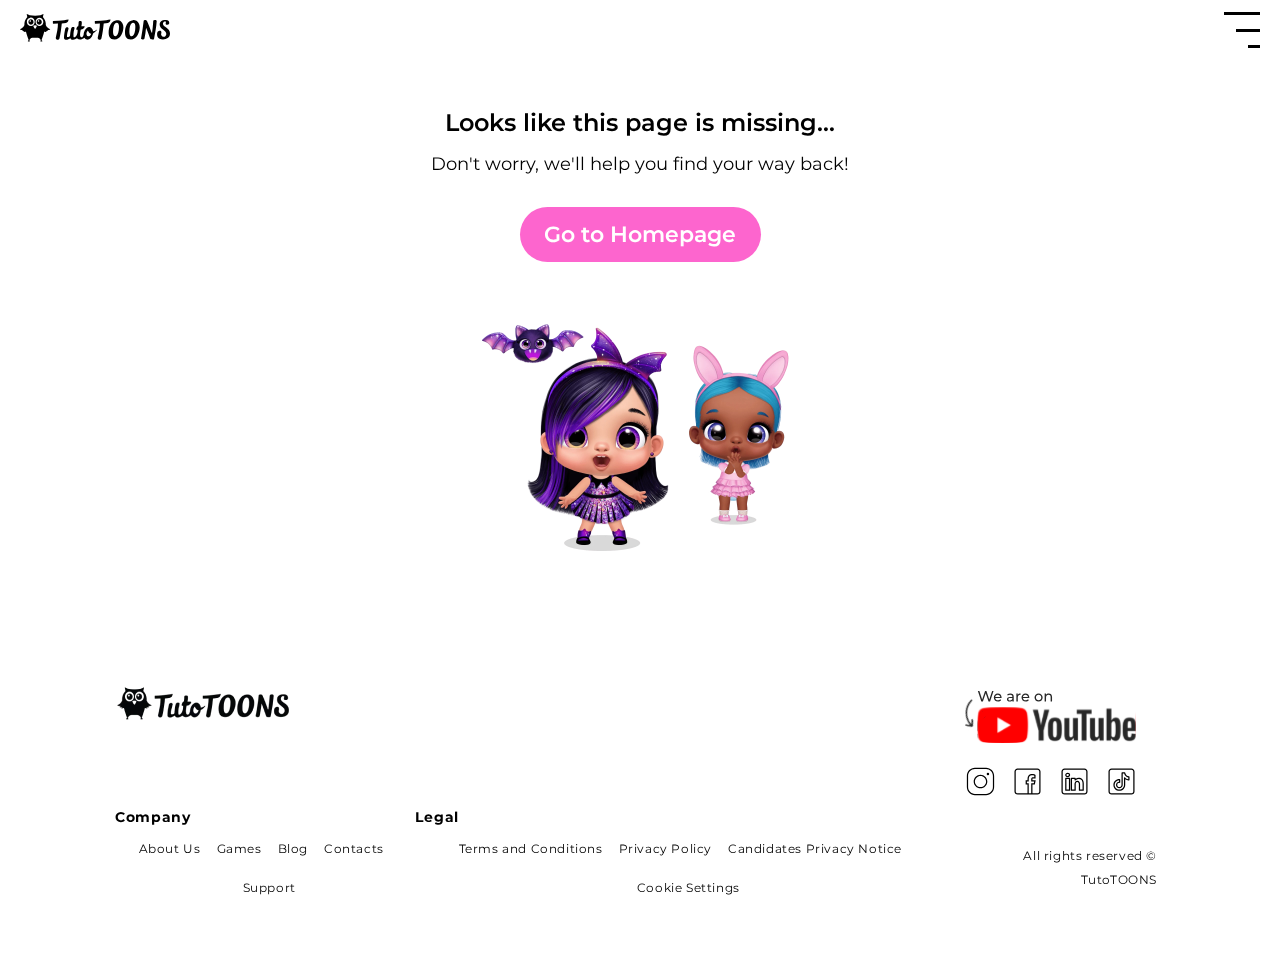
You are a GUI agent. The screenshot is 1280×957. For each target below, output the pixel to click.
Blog (293, 848)
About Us (170, 848)
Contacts (354, 848)
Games (239, 848)
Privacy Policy (665, 848)
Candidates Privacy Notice (815, 848)
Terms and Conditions (531, 848)
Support (269, 887)
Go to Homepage (640, 234)
